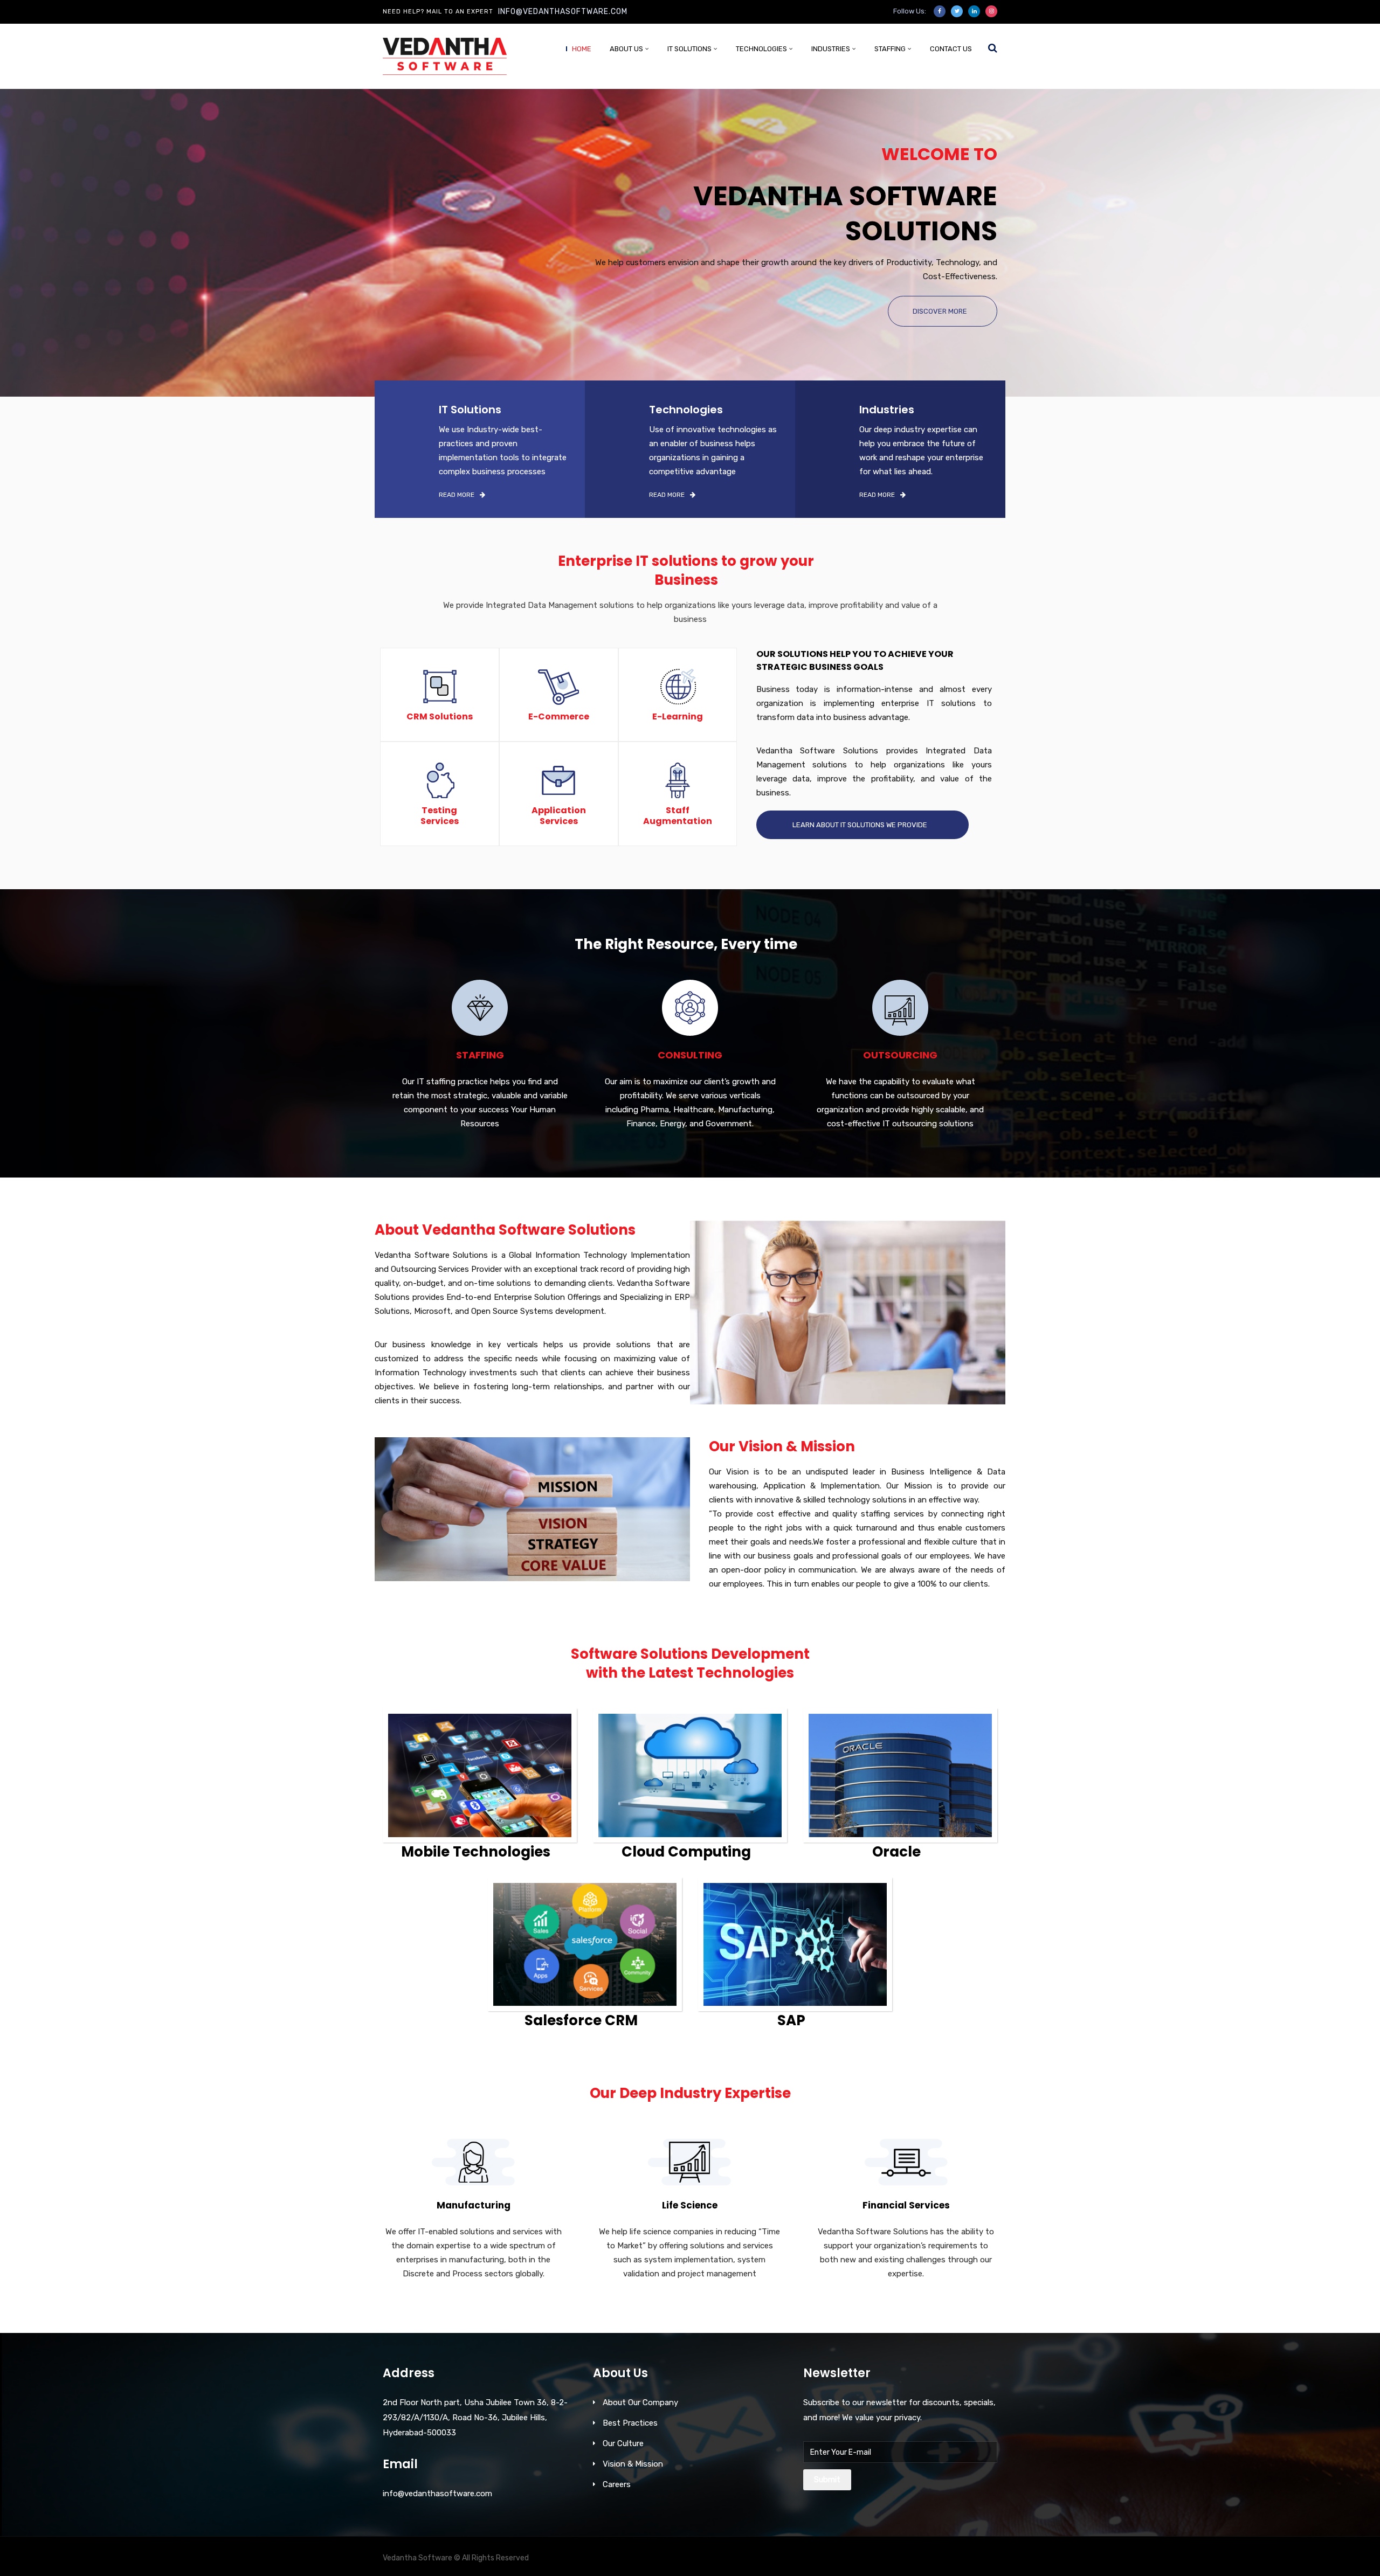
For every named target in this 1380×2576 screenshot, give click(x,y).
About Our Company (640, 2402)
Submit (827, 2480)
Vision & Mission (633, 2464)
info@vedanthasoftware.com (563, 12)
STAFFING (890, 49)
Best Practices (630, 2423)
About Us (626, 49)
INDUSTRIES (831, 49)
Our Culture (623, 2443)
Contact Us (951, 49)
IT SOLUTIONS (689, 49)
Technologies (761, 49)
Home (582, 49)
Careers (617, 2484)
